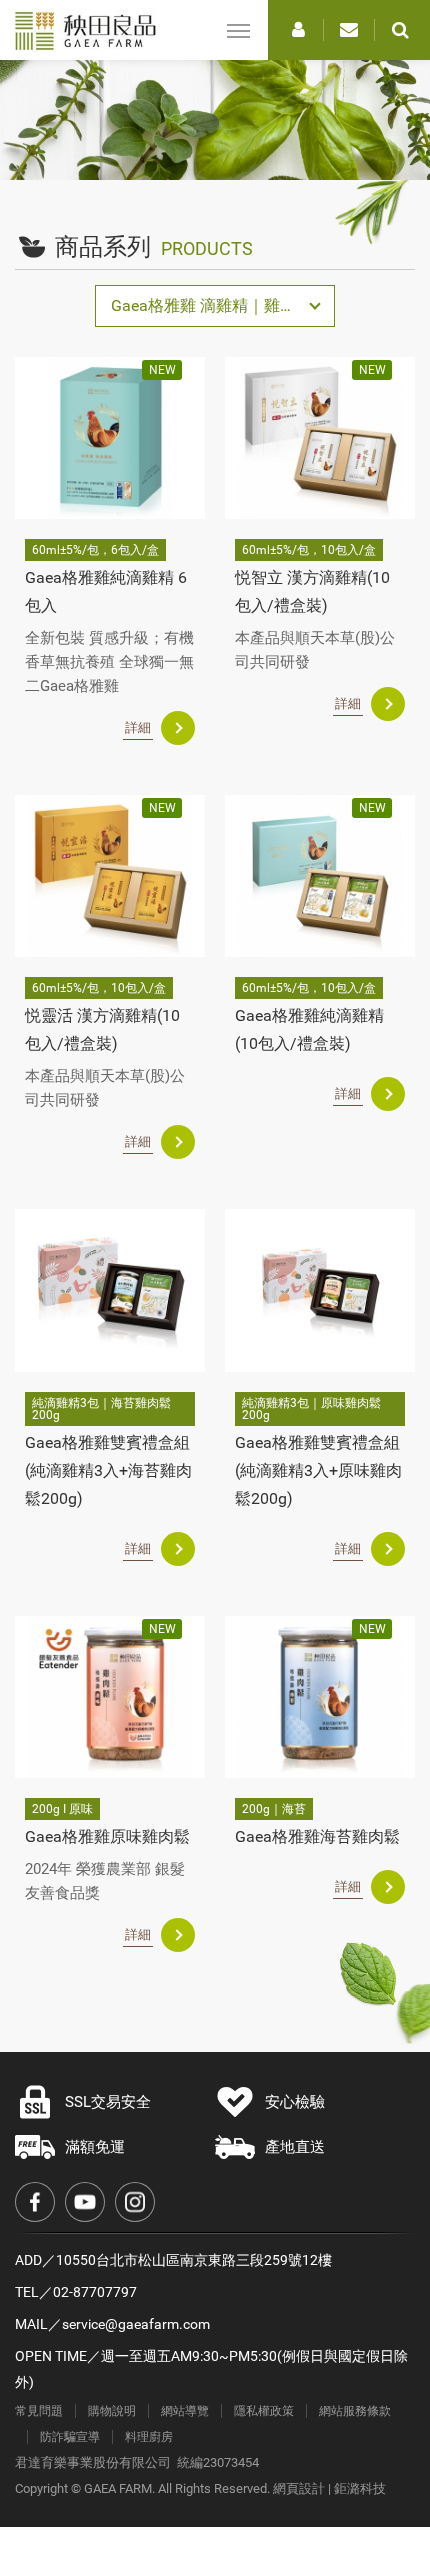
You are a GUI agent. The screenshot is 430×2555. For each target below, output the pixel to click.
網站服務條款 (355, 2411)
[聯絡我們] (349, 30)
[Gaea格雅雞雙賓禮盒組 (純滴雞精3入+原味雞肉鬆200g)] (320, 1290)
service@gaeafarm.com (136, 2324)
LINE (340, 2425)
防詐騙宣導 (70, 2437)
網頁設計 (299, 2488)
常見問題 (39, 2411)
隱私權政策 (264, 2411)
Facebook (35, 2202)
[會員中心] (298, 30)
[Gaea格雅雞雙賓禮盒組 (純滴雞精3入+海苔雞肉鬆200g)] (110, 1290)
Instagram (135, 2202)
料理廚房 (149, 2437)
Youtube (85, 2202)
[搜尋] (400, 30)
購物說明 (112, 2411)
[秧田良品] (92, 31)
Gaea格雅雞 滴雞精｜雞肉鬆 (211, 305)
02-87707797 (95, 2292)
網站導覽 (185, 2411)
